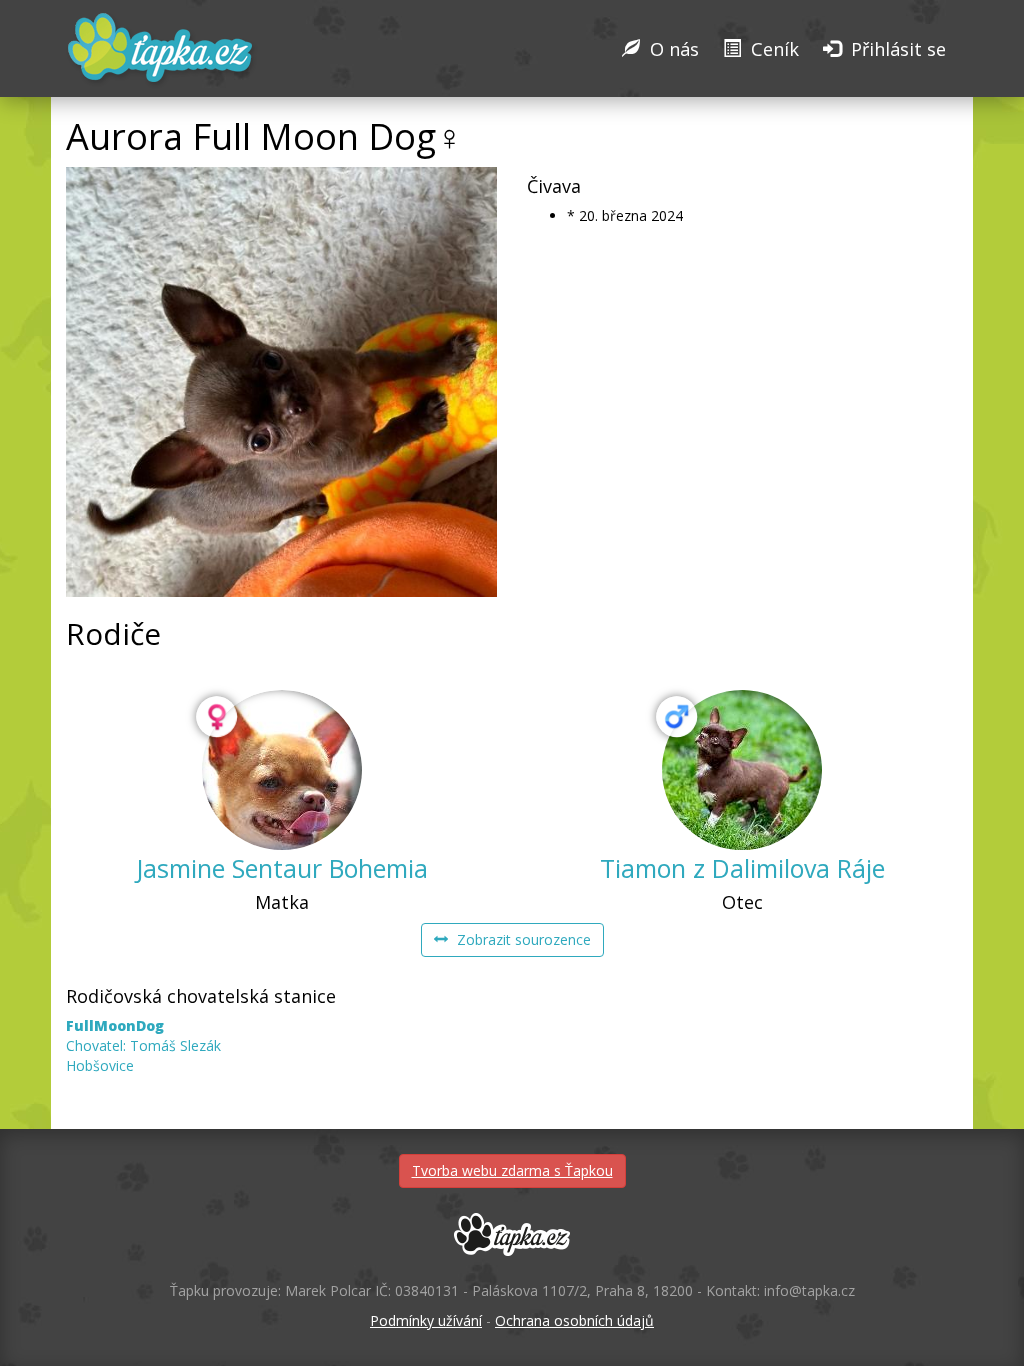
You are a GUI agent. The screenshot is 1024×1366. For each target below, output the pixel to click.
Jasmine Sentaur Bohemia (282, 868)
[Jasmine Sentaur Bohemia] (282, 770)
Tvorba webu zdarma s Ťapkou (512, 1170)
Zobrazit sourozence (522, 939)
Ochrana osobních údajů (574, 1320)
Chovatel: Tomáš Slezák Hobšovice (143, 1045)
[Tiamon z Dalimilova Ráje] (742, 770)
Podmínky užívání (426, 1320)
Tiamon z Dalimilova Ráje (742, 868)
